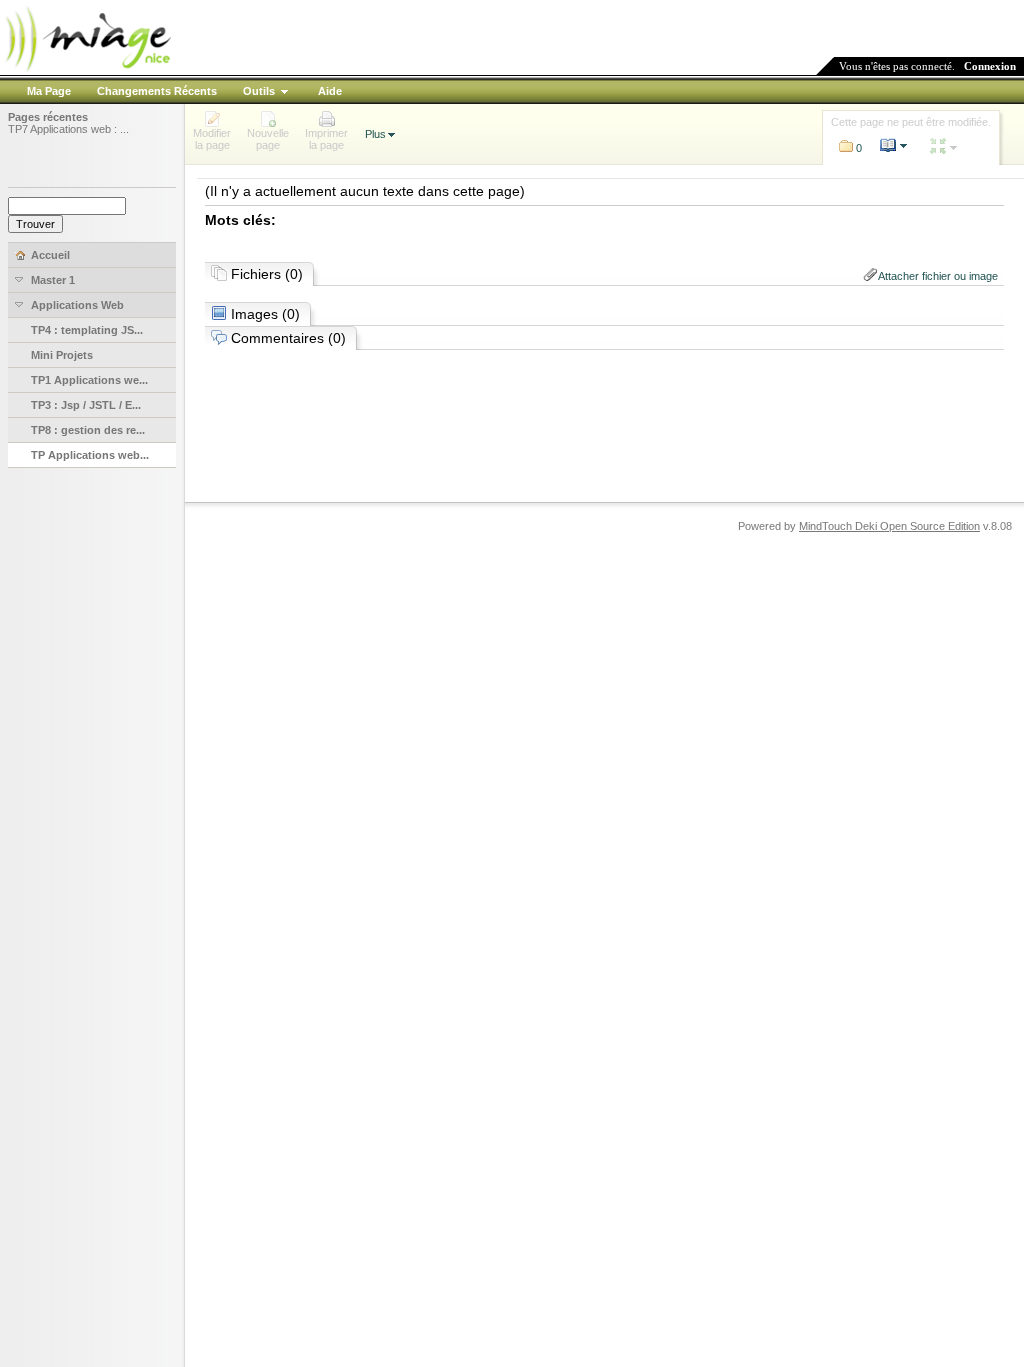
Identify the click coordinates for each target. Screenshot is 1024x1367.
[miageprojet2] (87, 69)
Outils (259, 91)
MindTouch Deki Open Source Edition (889, 526)
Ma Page (49, 91)
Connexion (990, 66)
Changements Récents (157, 91)
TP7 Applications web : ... (68, 129)
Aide (330, 91)
